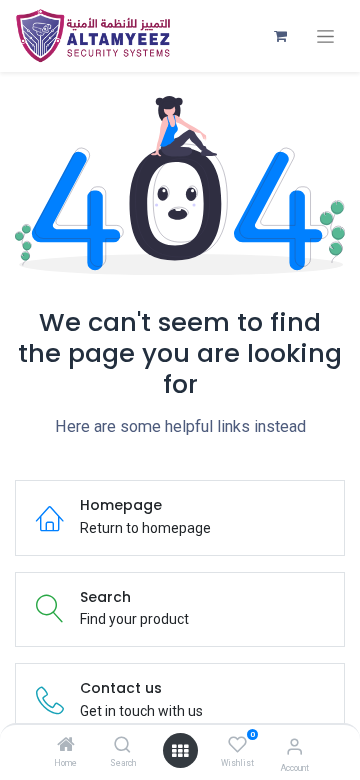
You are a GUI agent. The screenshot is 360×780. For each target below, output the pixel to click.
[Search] (122, 746)
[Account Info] (294, 746)
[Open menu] (180, 751)
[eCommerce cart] (280, 36)
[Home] (66, 746)
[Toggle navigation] (325, 36)
